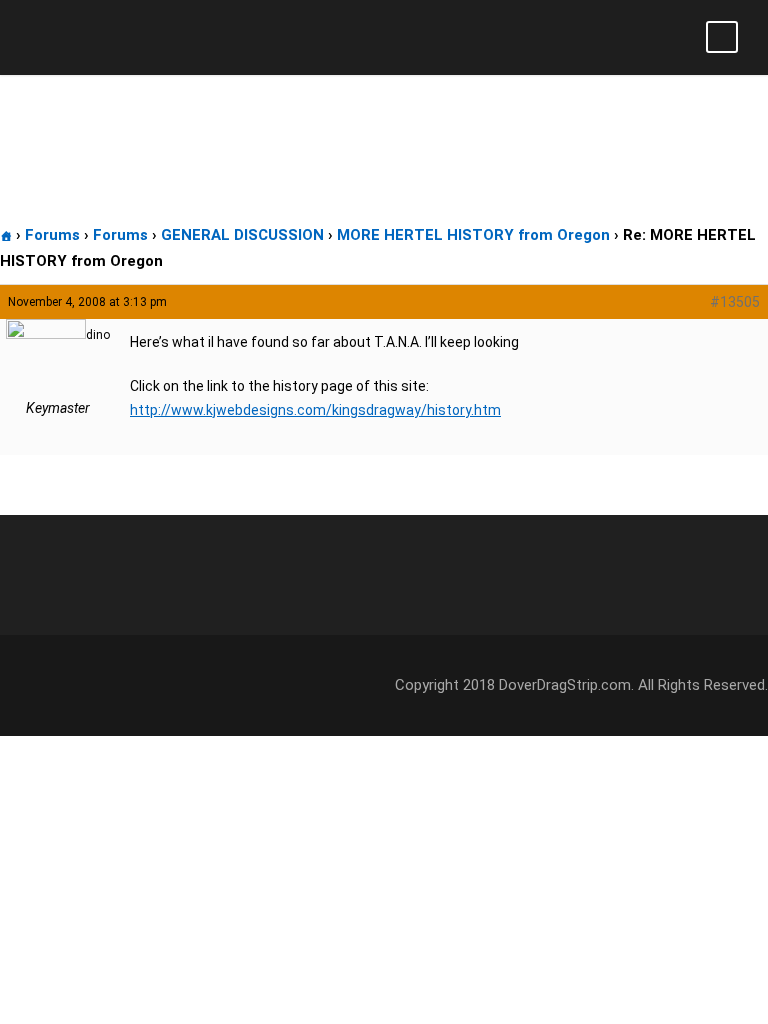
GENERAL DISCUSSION (242, 235)
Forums (52, 235)
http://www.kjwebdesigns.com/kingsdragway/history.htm (315, 410)
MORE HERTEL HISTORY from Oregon (473, 235)
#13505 (735, 302)
